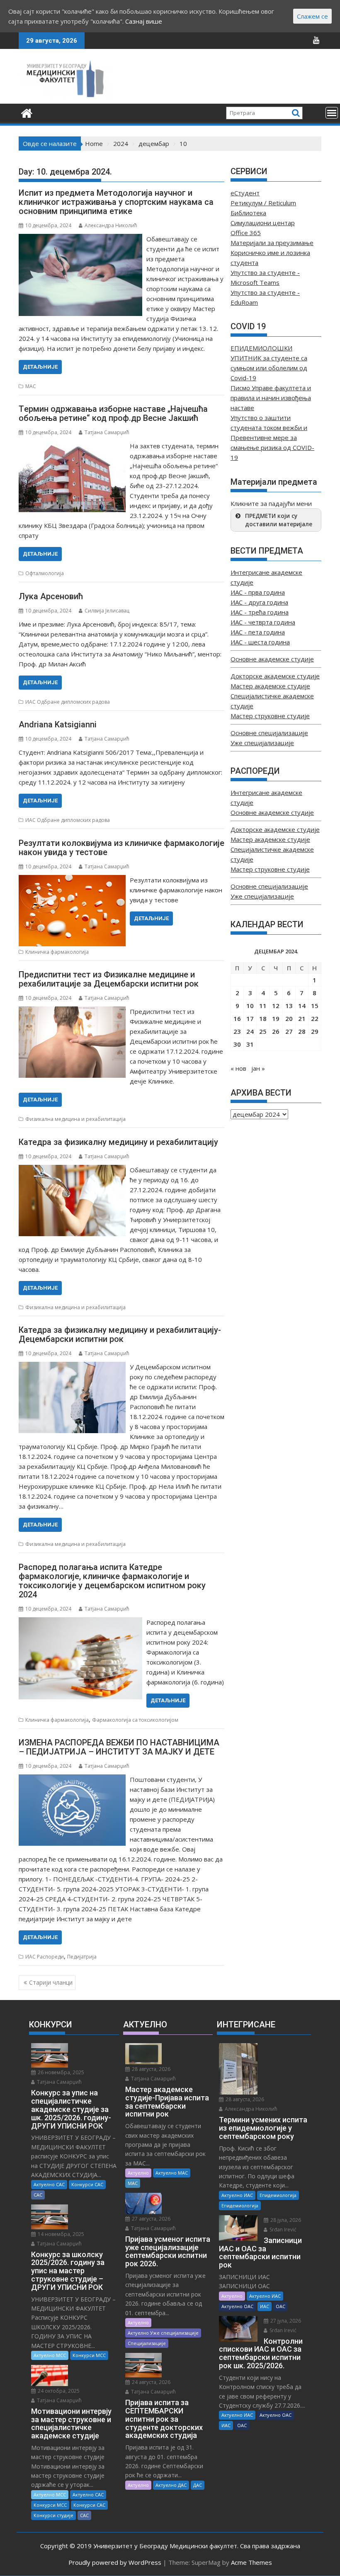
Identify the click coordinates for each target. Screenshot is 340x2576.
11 (263, 1006)
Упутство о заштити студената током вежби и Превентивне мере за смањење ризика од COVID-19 (272, 437)
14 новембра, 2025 (60, 2234)
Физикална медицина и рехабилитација (75, 1119)
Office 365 (246, 233)
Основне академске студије (272, 659)
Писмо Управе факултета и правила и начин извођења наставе (271, 398)
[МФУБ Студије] (27, 112)
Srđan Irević (282, 2230)
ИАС (265, 2306)
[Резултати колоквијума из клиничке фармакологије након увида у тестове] (72, 880)
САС (38, 2195)
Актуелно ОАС (237, 2306)
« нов (238, 1068)
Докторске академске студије (275, 676)
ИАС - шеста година (260, 642)
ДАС (198, 2485)
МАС (31, 386)
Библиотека (248, 213)
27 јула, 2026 (285, 2321)
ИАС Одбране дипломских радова (68, 702)
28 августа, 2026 (151, 2069)
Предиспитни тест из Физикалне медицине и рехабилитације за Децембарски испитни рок (109, 979)
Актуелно (138, 2173)
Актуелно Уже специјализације (163, 2333)
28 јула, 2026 (285, 2220)
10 (250, 1006)
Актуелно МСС (50, 2355)
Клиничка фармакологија (57, 952)
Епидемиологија (278, 2195)
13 (289, 1006)
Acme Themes (251, 2562)
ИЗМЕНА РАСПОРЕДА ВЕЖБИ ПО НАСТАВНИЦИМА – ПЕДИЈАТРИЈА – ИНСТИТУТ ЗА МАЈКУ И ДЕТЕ (119, 1747)
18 (263, 1018)
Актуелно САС (49, 2184)
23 (237, 1031)
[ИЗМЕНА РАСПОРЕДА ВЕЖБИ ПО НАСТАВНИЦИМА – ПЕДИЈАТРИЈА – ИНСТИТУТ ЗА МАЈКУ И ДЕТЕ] (72, 1779)
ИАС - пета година (258, 632)
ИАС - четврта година (263, 622)
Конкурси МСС (89, 2355)
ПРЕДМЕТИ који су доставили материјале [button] (279, 520)
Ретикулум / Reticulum (263, 203)
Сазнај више (144, 21)
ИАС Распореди (45, 1957)
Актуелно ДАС (171, 2485)
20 (289, 1018)
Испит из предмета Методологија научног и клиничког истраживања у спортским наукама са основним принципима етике (116, 202)
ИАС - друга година (259, 602)
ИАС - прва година (258, 592)
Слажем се (312, 16)
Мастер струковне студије (270, 716)
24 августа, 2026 (151, 2382)
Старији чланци (51, 1982)
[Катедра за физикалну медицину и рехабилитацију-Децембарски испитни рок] (72, 1367)
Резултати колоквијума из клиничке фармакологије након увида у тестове (121, 848)
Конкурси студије (53, 2515)
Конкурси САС (87, 2184)
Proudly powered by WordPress (115, 2562)
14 (302, 1006)
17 (250, 1018)
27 (289, 1031)
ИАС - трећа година (260, 612)
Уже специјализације (262, 743)
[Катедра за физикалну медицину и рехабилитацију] (72, 1170)
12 (276, 1006)
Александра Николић (111, 225)
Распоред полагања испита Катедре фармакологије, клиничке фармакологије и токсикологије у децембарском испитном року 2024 (112, 1581)
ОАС (280, 2306)
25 (263, 1031)
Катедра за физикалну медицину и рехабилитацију (118, 1142)
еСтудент (245, 193)
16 (237, 1018)
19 (276, 1018)
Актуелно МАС (172, 2173)
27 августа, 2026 (151, 2219)
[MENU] (332, 113)
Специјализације (147, 2343)
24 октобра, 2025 (58, 2391)
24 (250, 1031)
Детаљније (40, 367)
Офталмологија (45, 573)
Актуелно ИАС (237, 2195)
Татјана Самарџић (107, 432)
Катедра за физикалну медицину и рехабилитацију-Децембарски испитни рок (120, 1334)
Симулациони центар (263, 223)
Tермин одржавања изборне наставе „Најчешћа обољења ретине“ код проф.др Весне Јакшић (113, 413)
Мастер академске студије (270, 686)
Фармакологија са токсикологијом (135, 1720)
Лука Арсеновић (51, 596)
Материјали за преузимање (272, 243)
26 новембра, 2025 (60, 2072)
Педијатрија (82, 1957)
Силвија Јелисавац (107, 611)
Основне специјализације (269, 733)
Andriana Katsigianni (58, 724)
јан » (258, 1068)
